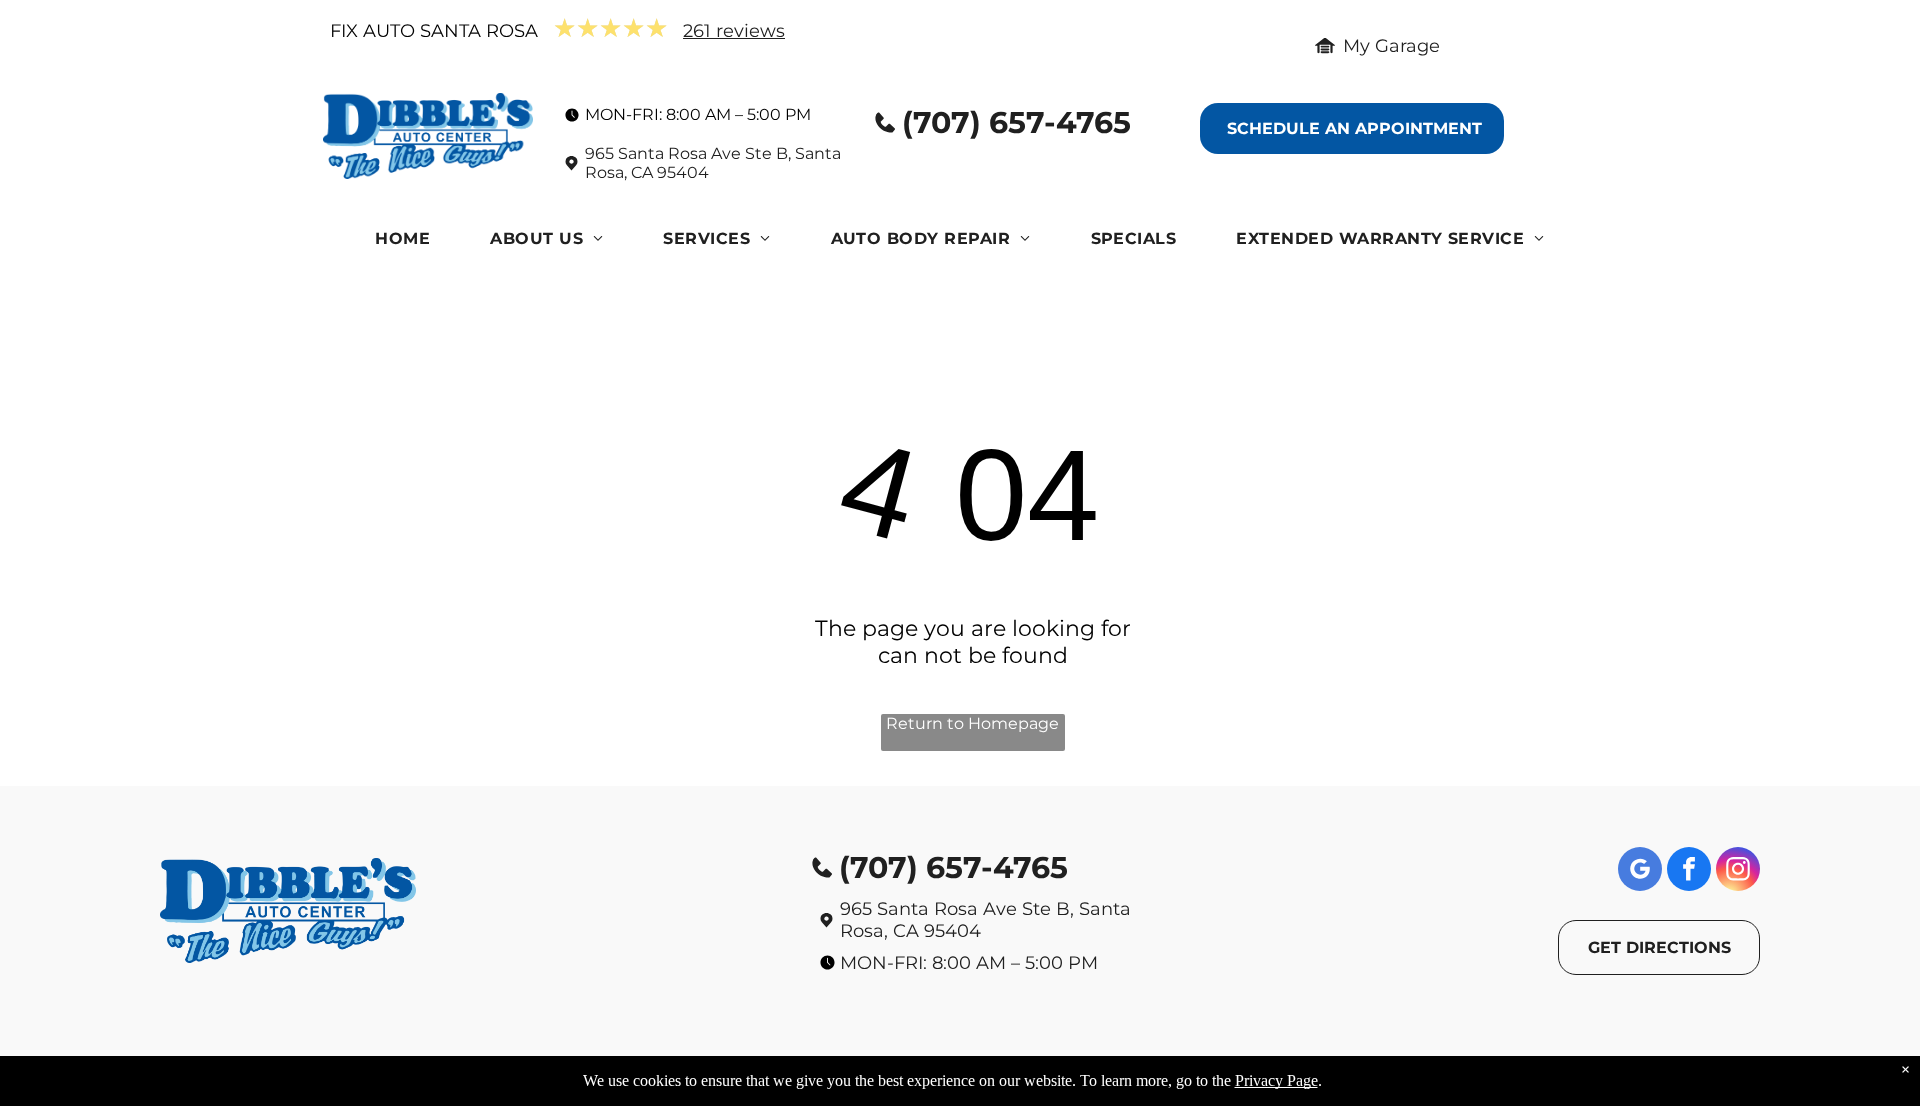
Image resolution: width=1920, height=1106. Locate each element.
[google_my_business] (1640, 871)
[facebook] (1689, 871)
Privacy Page (1276, 1080)
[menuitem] (402, 243)
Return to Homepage (972, 723)
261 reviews (734, 31)
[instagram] (1738, 871)
